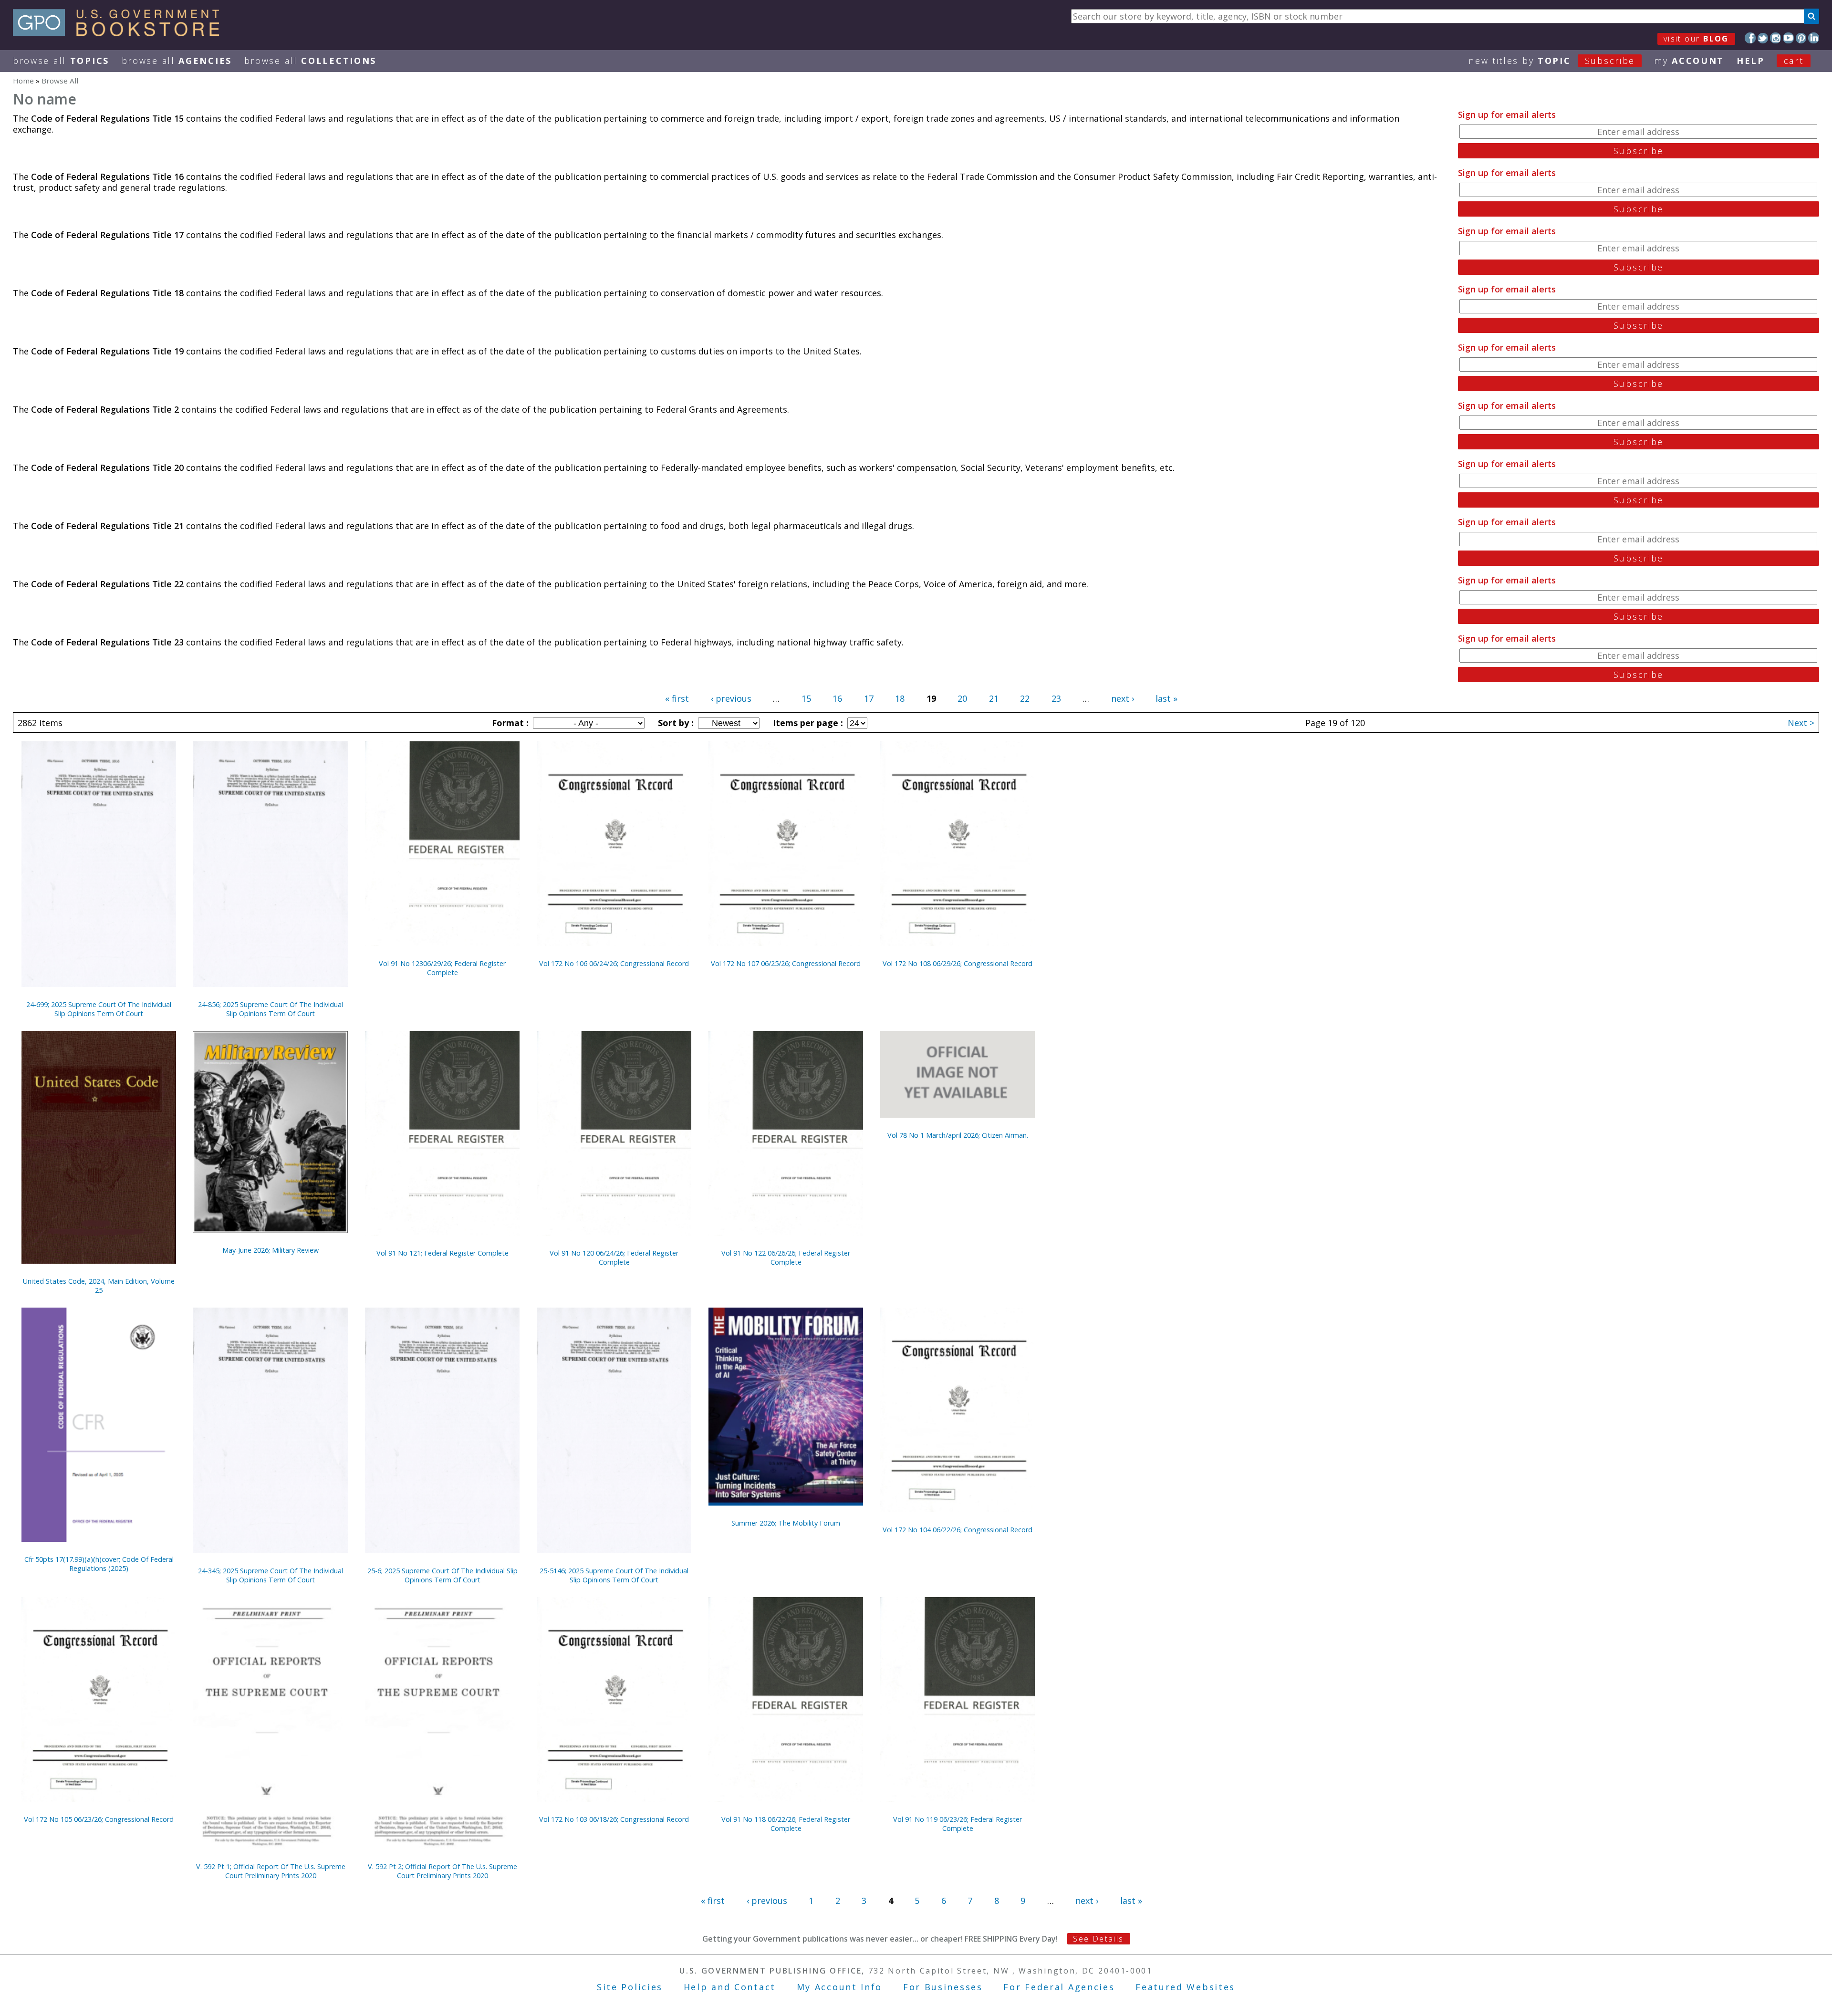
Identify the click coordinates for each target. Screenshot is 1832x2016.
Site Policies (630, 1987)
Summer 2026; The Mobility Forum (786, 1523)
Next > (1801, 723)
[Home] (120, 33)
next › (1123, 698)
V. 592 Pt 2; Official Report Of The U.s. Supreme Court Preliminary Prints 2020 (442, 1871)
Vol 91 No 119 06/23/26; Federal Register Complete (958, 1824)
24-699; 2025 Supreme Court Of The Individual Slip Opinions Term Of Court (99, 1009)
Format (509, 723)
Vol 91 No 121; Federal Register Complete (442, 1253)
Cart (1794, 61)
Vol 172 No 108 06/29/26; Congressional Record (958, 963)
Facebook (1750, 38)
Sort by (675, 723)
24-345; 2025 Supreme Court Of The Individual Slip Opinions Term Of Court (271, 1575)
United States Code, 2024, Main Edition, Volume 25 (99, 1286)
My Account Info (840, 1987)
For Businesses (943, 1987)
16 (837, 698)
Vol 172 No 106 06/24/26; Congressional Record (614, 963)
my (1689, 61)
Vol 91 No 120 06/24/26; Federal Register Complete (614, 1257)
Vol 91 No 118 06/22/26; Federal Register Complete (786, 1824)
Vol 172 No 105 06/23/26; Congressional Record (99, 1819)
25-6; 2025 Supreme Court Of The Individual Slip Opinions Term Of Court (442, 1575)
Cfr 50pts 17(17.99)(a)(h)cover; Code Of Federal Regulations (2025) (99, 1564)
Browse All (61, 61)
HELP (1751, 61)
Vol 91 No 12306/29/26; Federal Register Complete (442, 968)
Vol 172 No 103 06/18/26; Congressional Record (614, 1819)
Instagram (1775, 38)
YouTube (1788, 38)
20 (962, 698)
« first (677, 698)
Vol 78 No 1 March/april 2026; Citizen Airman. (958, 1135)
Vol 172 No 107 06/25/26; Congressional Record (786, 963)
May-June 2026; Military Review (271, 1250)
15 (806, 698)
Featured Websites (1185, 1987)
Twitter (1763, 38)
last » (1166, 698)
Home (23, 81)
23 (1056, 698)
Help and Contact (730, 1987)
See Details (1098, 1939)
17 (869, 698)
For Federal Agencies (1059, 1987)
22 (1025, 698)
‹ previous (731, 698)
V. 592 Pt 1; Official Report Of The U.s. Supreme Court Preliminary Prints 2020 (271, 1871)
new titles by (1552, 61)
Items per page (807, 723)
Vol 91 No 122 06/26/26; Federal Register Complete (786, 1257)
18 (900, 698)
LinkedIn (1814, 38)
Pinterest (1801, 38)
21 (994, 698)
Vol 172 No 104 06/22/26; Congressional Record (958, 1530)
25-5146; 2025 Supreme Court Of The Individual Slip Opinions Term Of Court (614, 1575)
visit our (1696, 39)
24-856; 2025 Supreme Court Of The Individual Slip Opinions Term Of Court (271, 1009)
